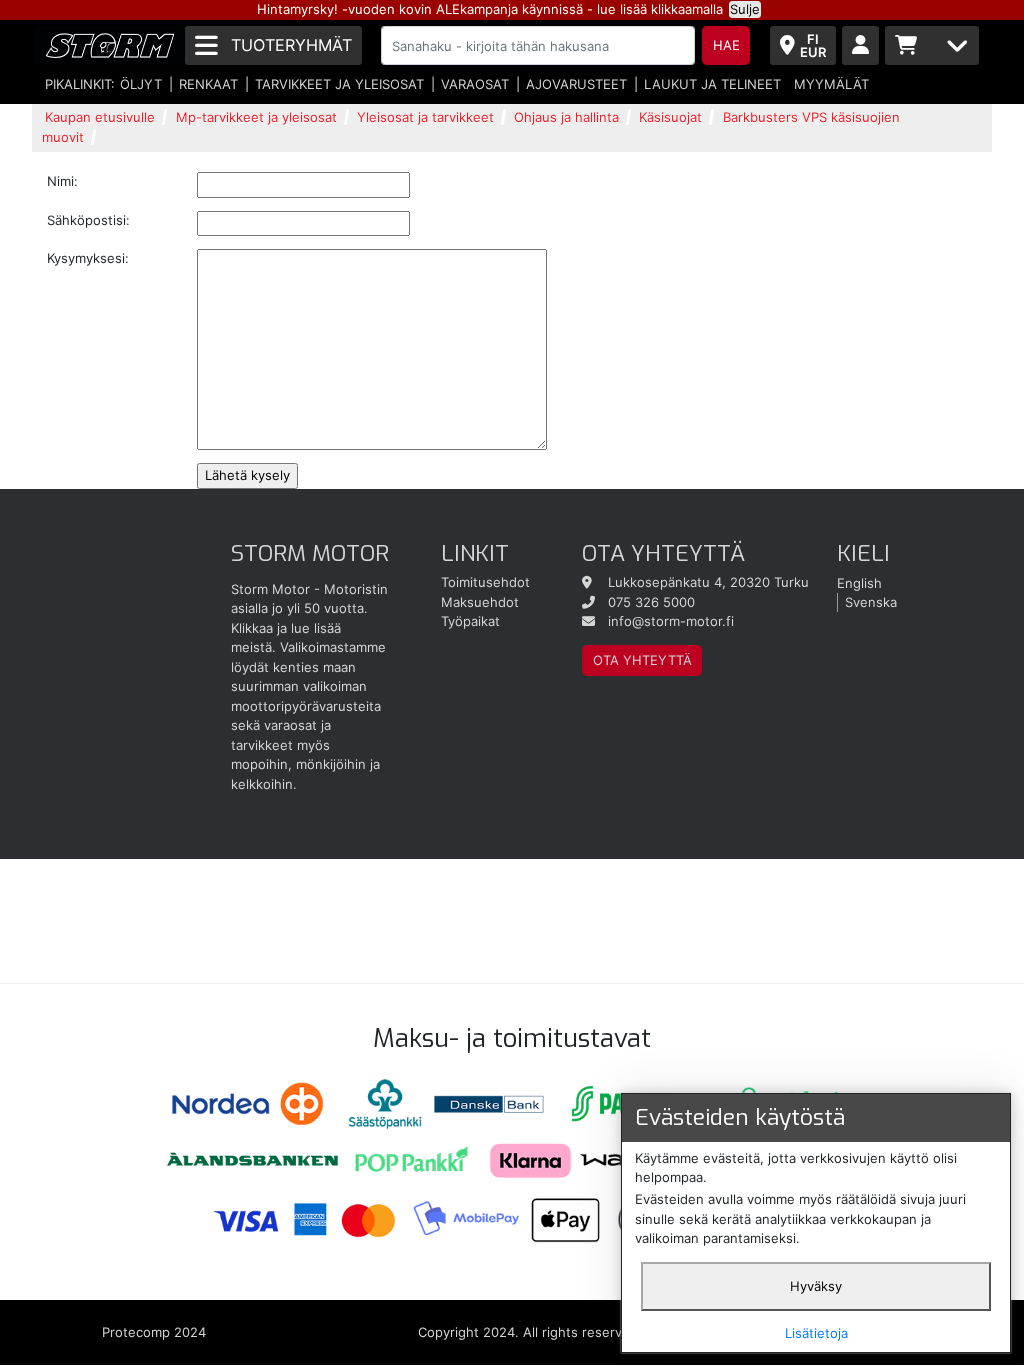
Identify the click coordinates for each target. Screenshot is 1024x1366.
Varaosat (475, 84)
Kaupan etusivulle (100, 117)
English (859, 582)
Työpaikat (470, 621)
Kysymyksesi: (88, 258)
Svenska (871, 602)
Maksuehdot (480, 602)
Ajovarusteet (576, 84)
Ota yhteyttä (642, 660)
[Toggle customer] (860, 45)
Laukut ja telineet (712, 84)
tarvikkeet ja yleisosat (339, 84)
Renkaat (208, 84)
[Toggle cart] (932, 45)
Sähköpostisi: (88, 220)
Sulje (745, 9)
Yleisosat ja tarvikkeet (425, 117)
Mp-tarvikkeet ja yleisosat (256, 117)
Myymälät (831, 84)
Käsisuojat (670, 117)
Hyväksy (816, 1286)
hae (726, 45)
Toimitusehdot (485, 582)
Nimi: (62, 181)
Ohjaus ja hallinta (566, 117)
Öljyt (141, 84)
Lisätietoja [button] (816, 1333)
